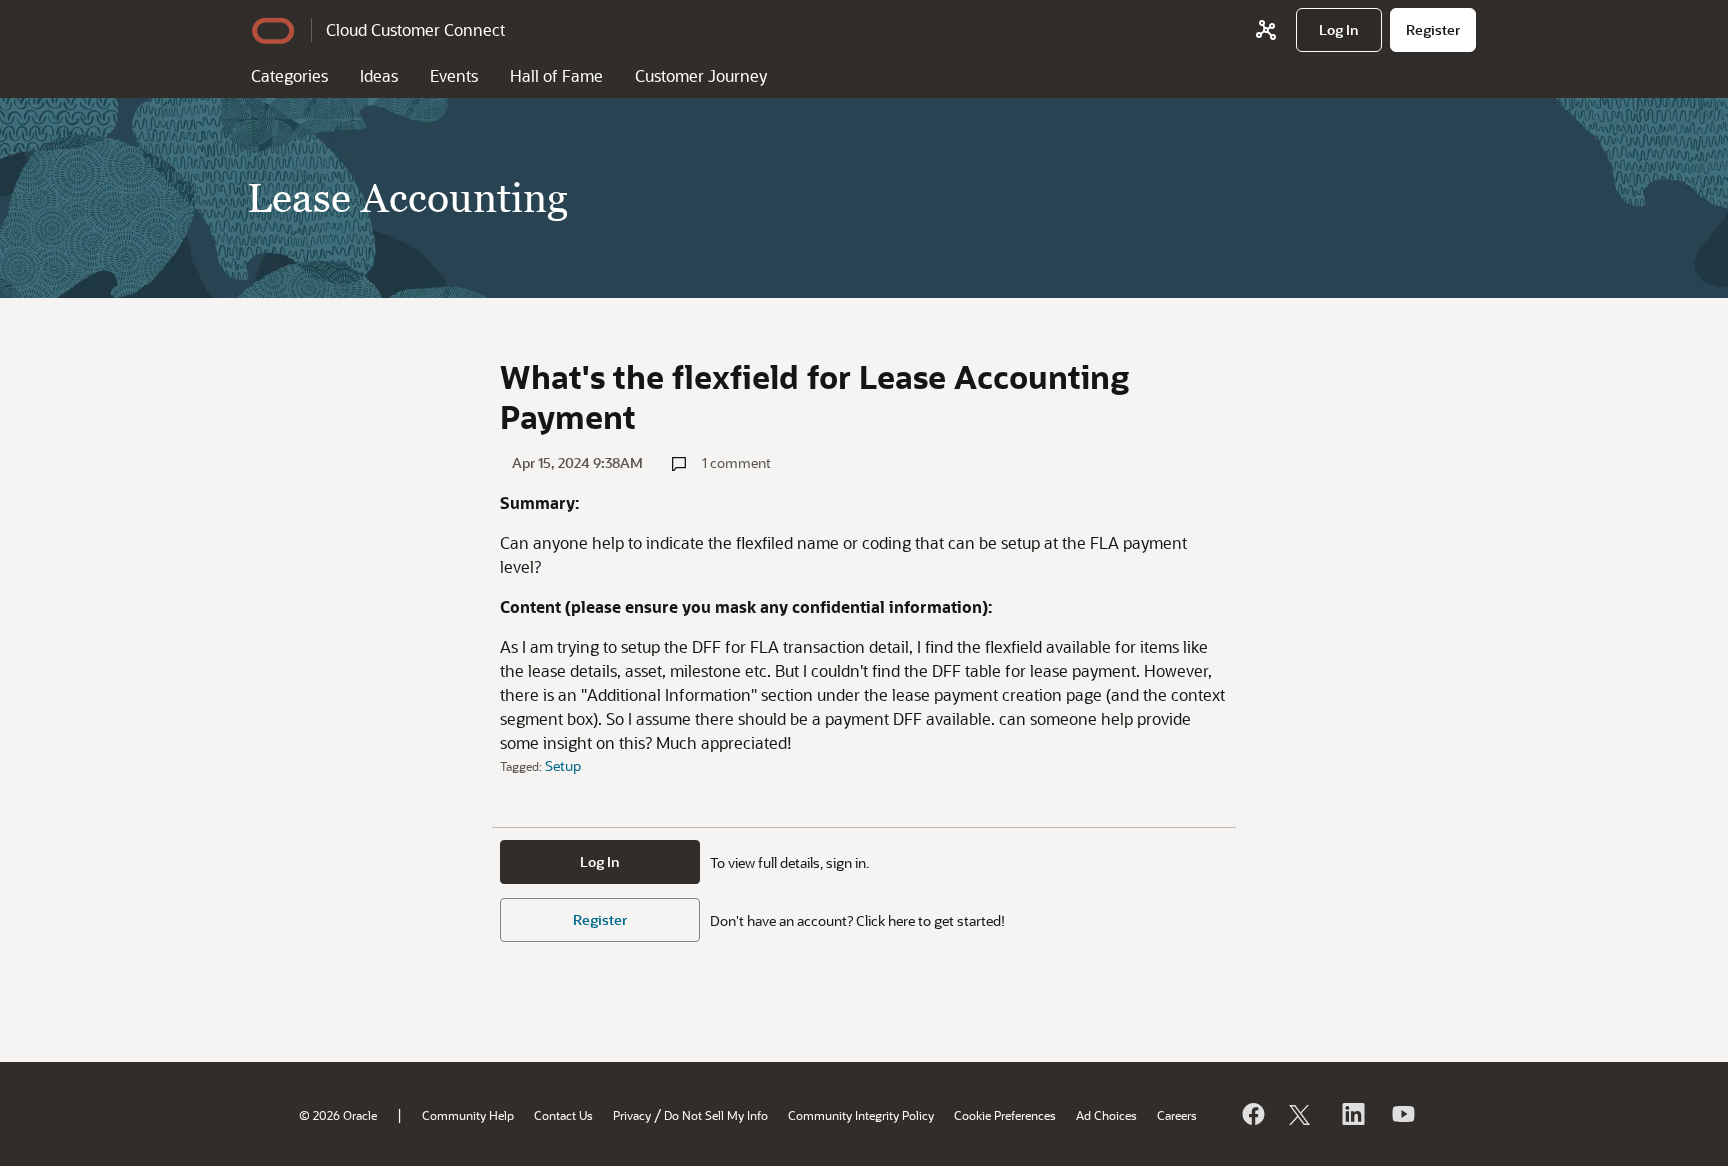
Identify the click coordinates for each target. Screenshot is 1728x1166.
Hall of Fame (556, 75)
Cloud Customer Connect (415, 29)
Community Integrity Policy (861, 1115)
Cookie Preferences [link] (1005, 1115)
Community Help (468, 1115)
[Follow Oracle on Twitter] (1302, 1114)
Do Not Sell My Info (716, 1115)
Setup (563, 765)
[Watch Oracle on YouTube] (1402, 1114)
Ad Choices (1106, 1115)
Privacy (632, 1115)
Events (454, 75)
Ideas (379, 75)
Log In (600, 861)
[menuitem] (1339, 30)
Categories (289, 75)
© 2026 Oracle (338, 1115)
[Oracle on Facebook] (1252, 1114)
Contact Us (563, 1115)
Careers (1177, 1115)
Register (600, 919)
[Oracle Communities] (1266, 30)
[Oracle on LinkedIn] (1352, 1114)
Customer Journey (701, 75)
